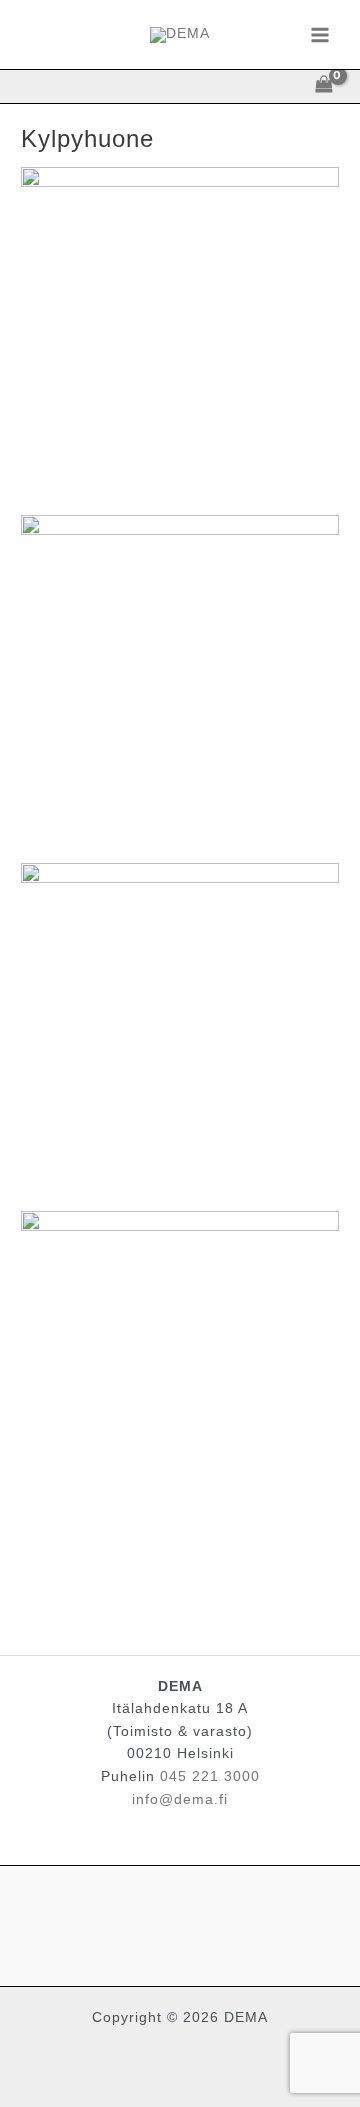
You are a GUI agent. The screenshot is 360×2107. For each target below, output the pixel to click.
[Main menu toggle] (320, 34)
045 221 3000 (210, 1776)
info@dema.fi (180, 1799)
